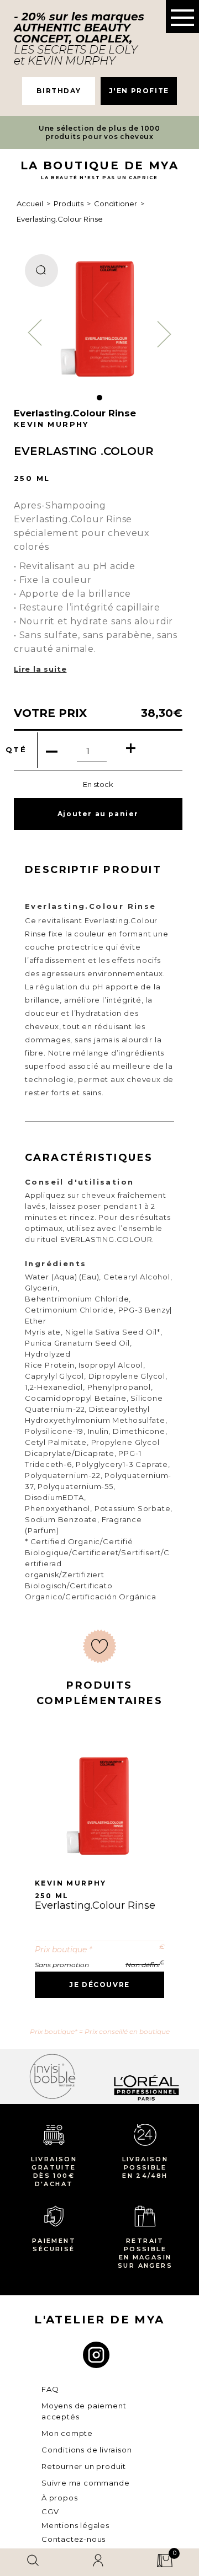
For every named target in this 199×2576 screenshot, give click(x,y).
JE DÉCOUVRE (99, 1985)
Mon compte (67, 2433)
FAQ (50, 2389)
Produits (69, 203)
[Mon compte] (98, 2562)
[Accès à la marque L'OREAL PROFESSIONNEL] (146, 2076)
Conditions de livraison (87, 2450)
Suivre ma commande (85, 2483)
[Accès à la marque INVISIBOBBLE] (53, 2076)
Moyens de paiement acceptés (84, 2411)
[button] (182, 17)
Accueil (30, 203)
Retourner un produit (84, 2466)
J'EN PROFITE (139, 91)
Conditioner (116, 203)
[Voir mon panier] (165, 2562)
